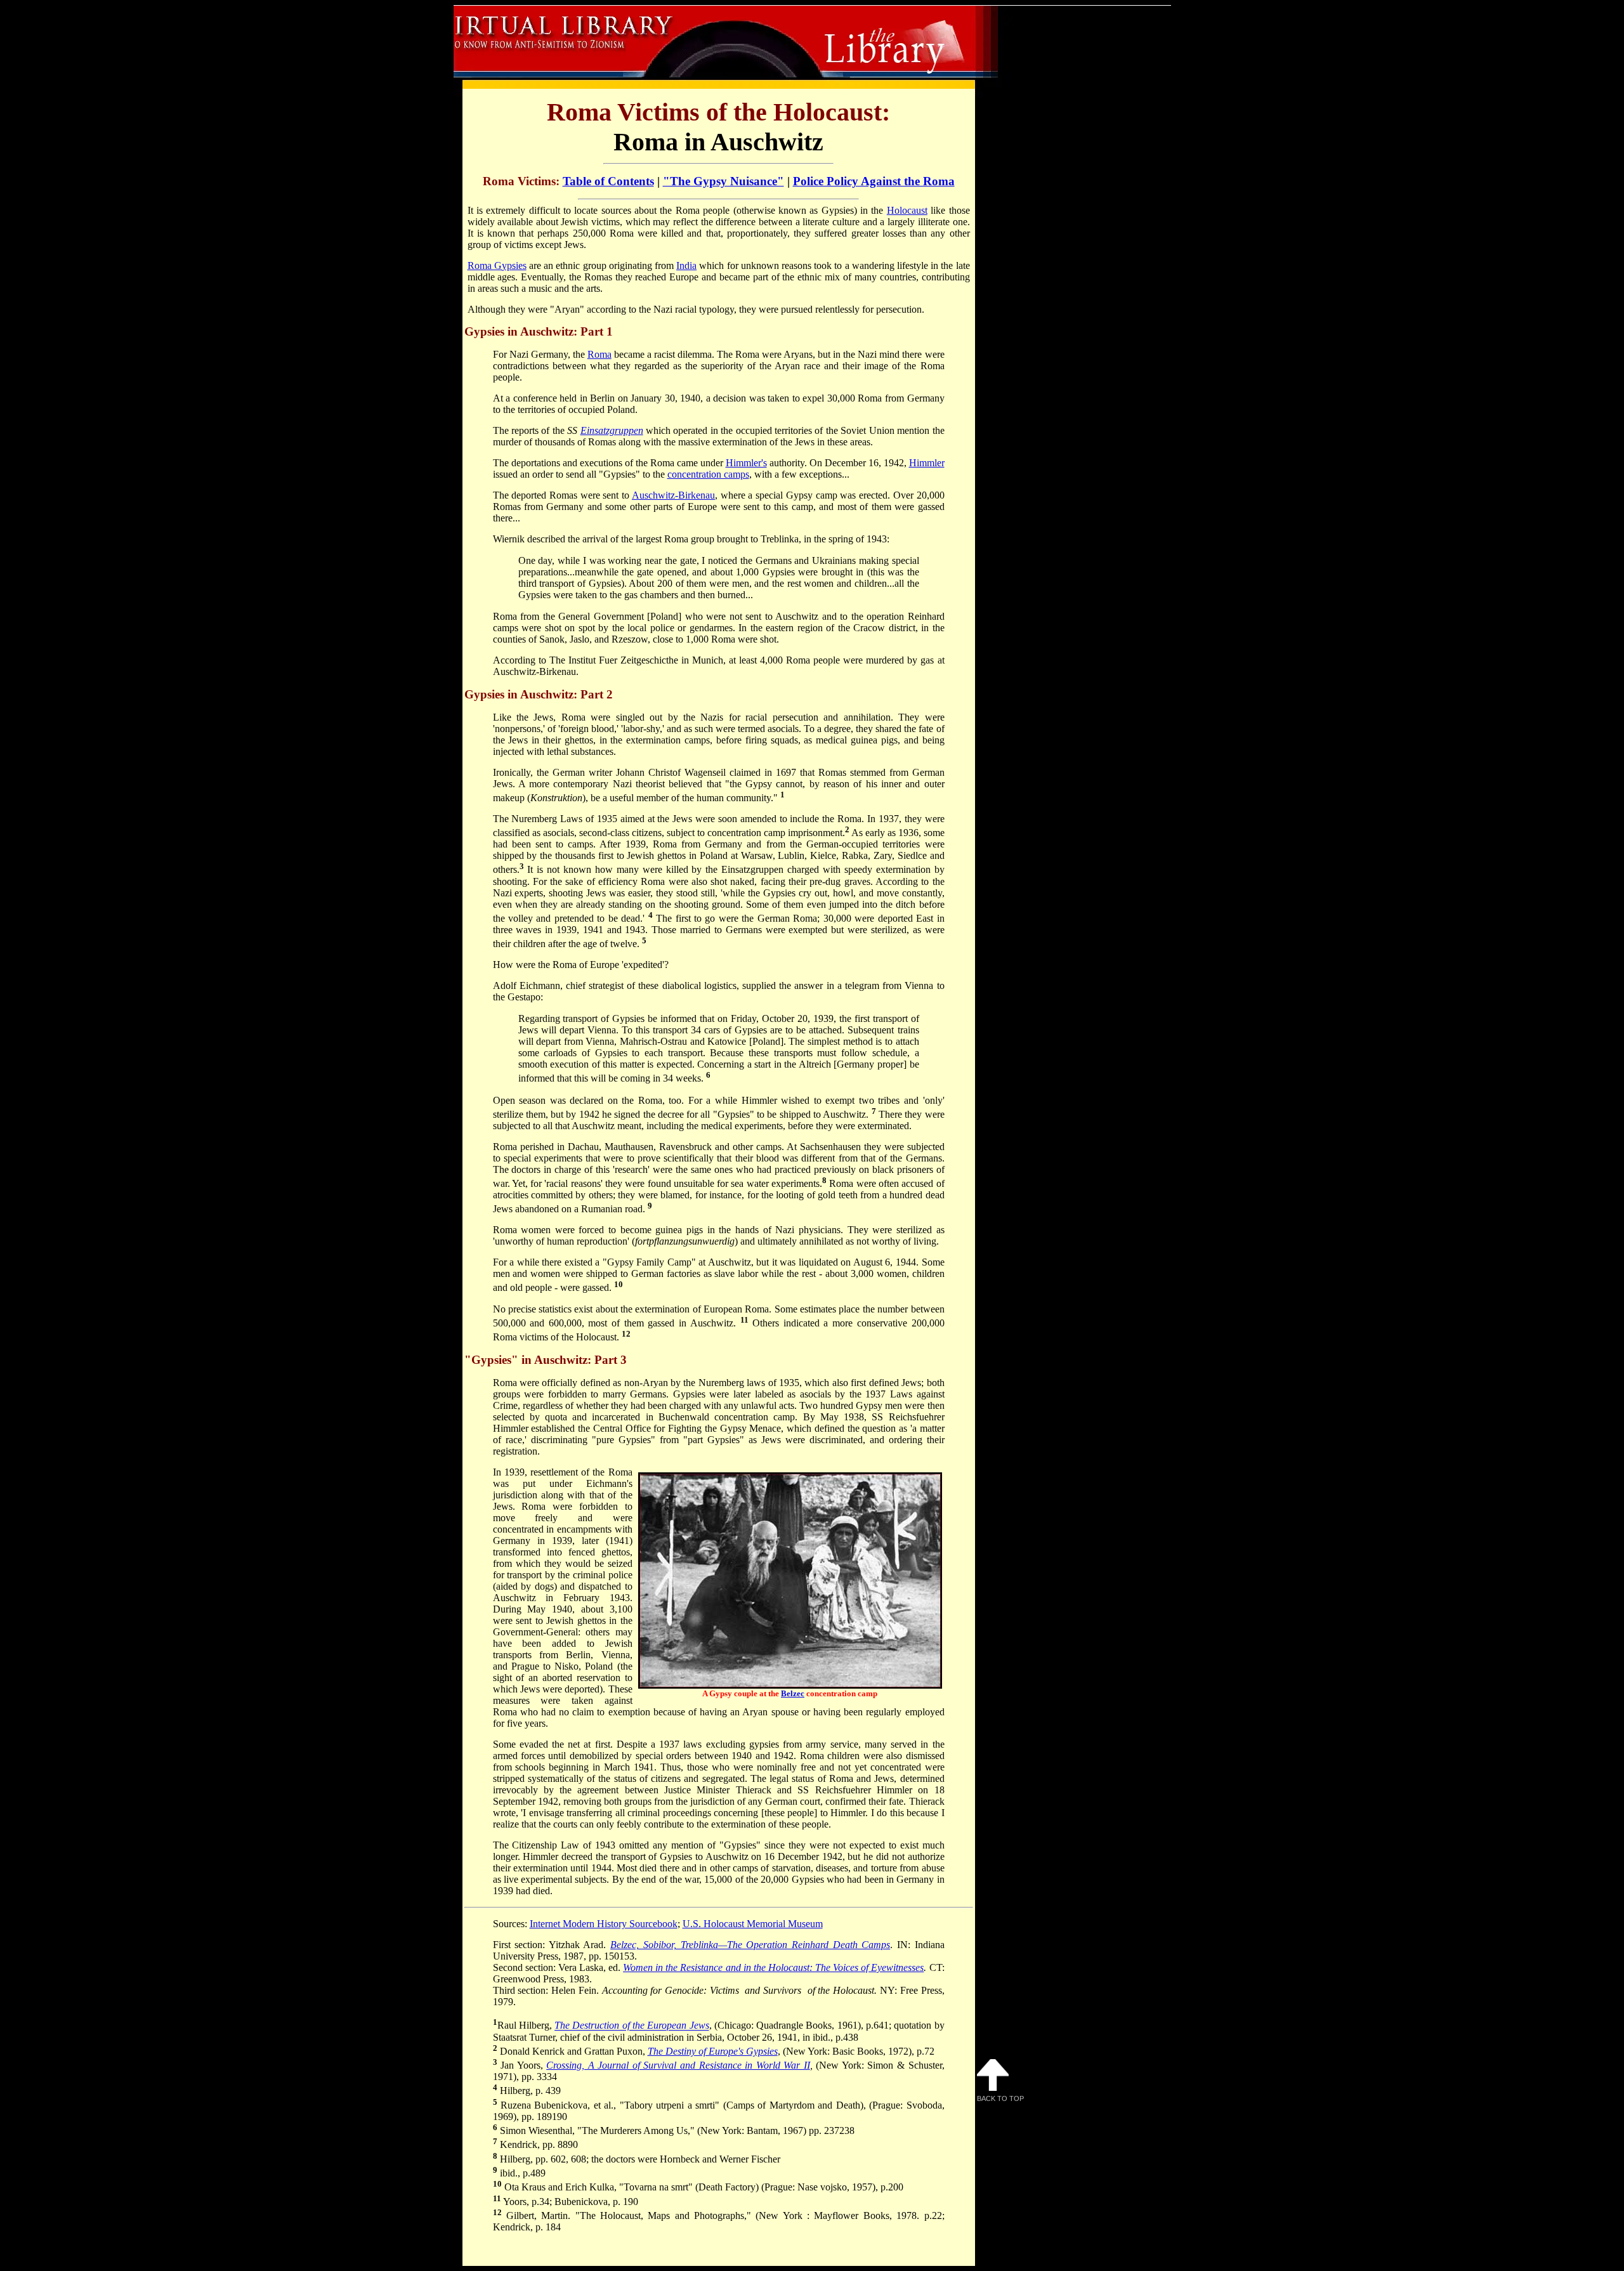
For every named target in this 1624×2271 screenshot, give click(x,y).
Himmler (927, 463)
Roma (599, 354)
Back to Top (1000, 2098)
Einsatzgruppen (612, 430)
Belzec (793, 1693)
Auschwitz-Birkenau (673, 495)
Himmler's (746, 463)
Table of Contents (608, 181)
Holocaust (907, 210)
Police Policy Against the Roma (874, 181)
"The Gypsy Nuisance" (724, 181)
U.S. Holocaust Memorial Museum (753, 1924)
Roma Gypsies (497, 265)
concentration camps (708, 474)
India (686, 265)
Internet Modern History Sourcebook (604, 1924)
